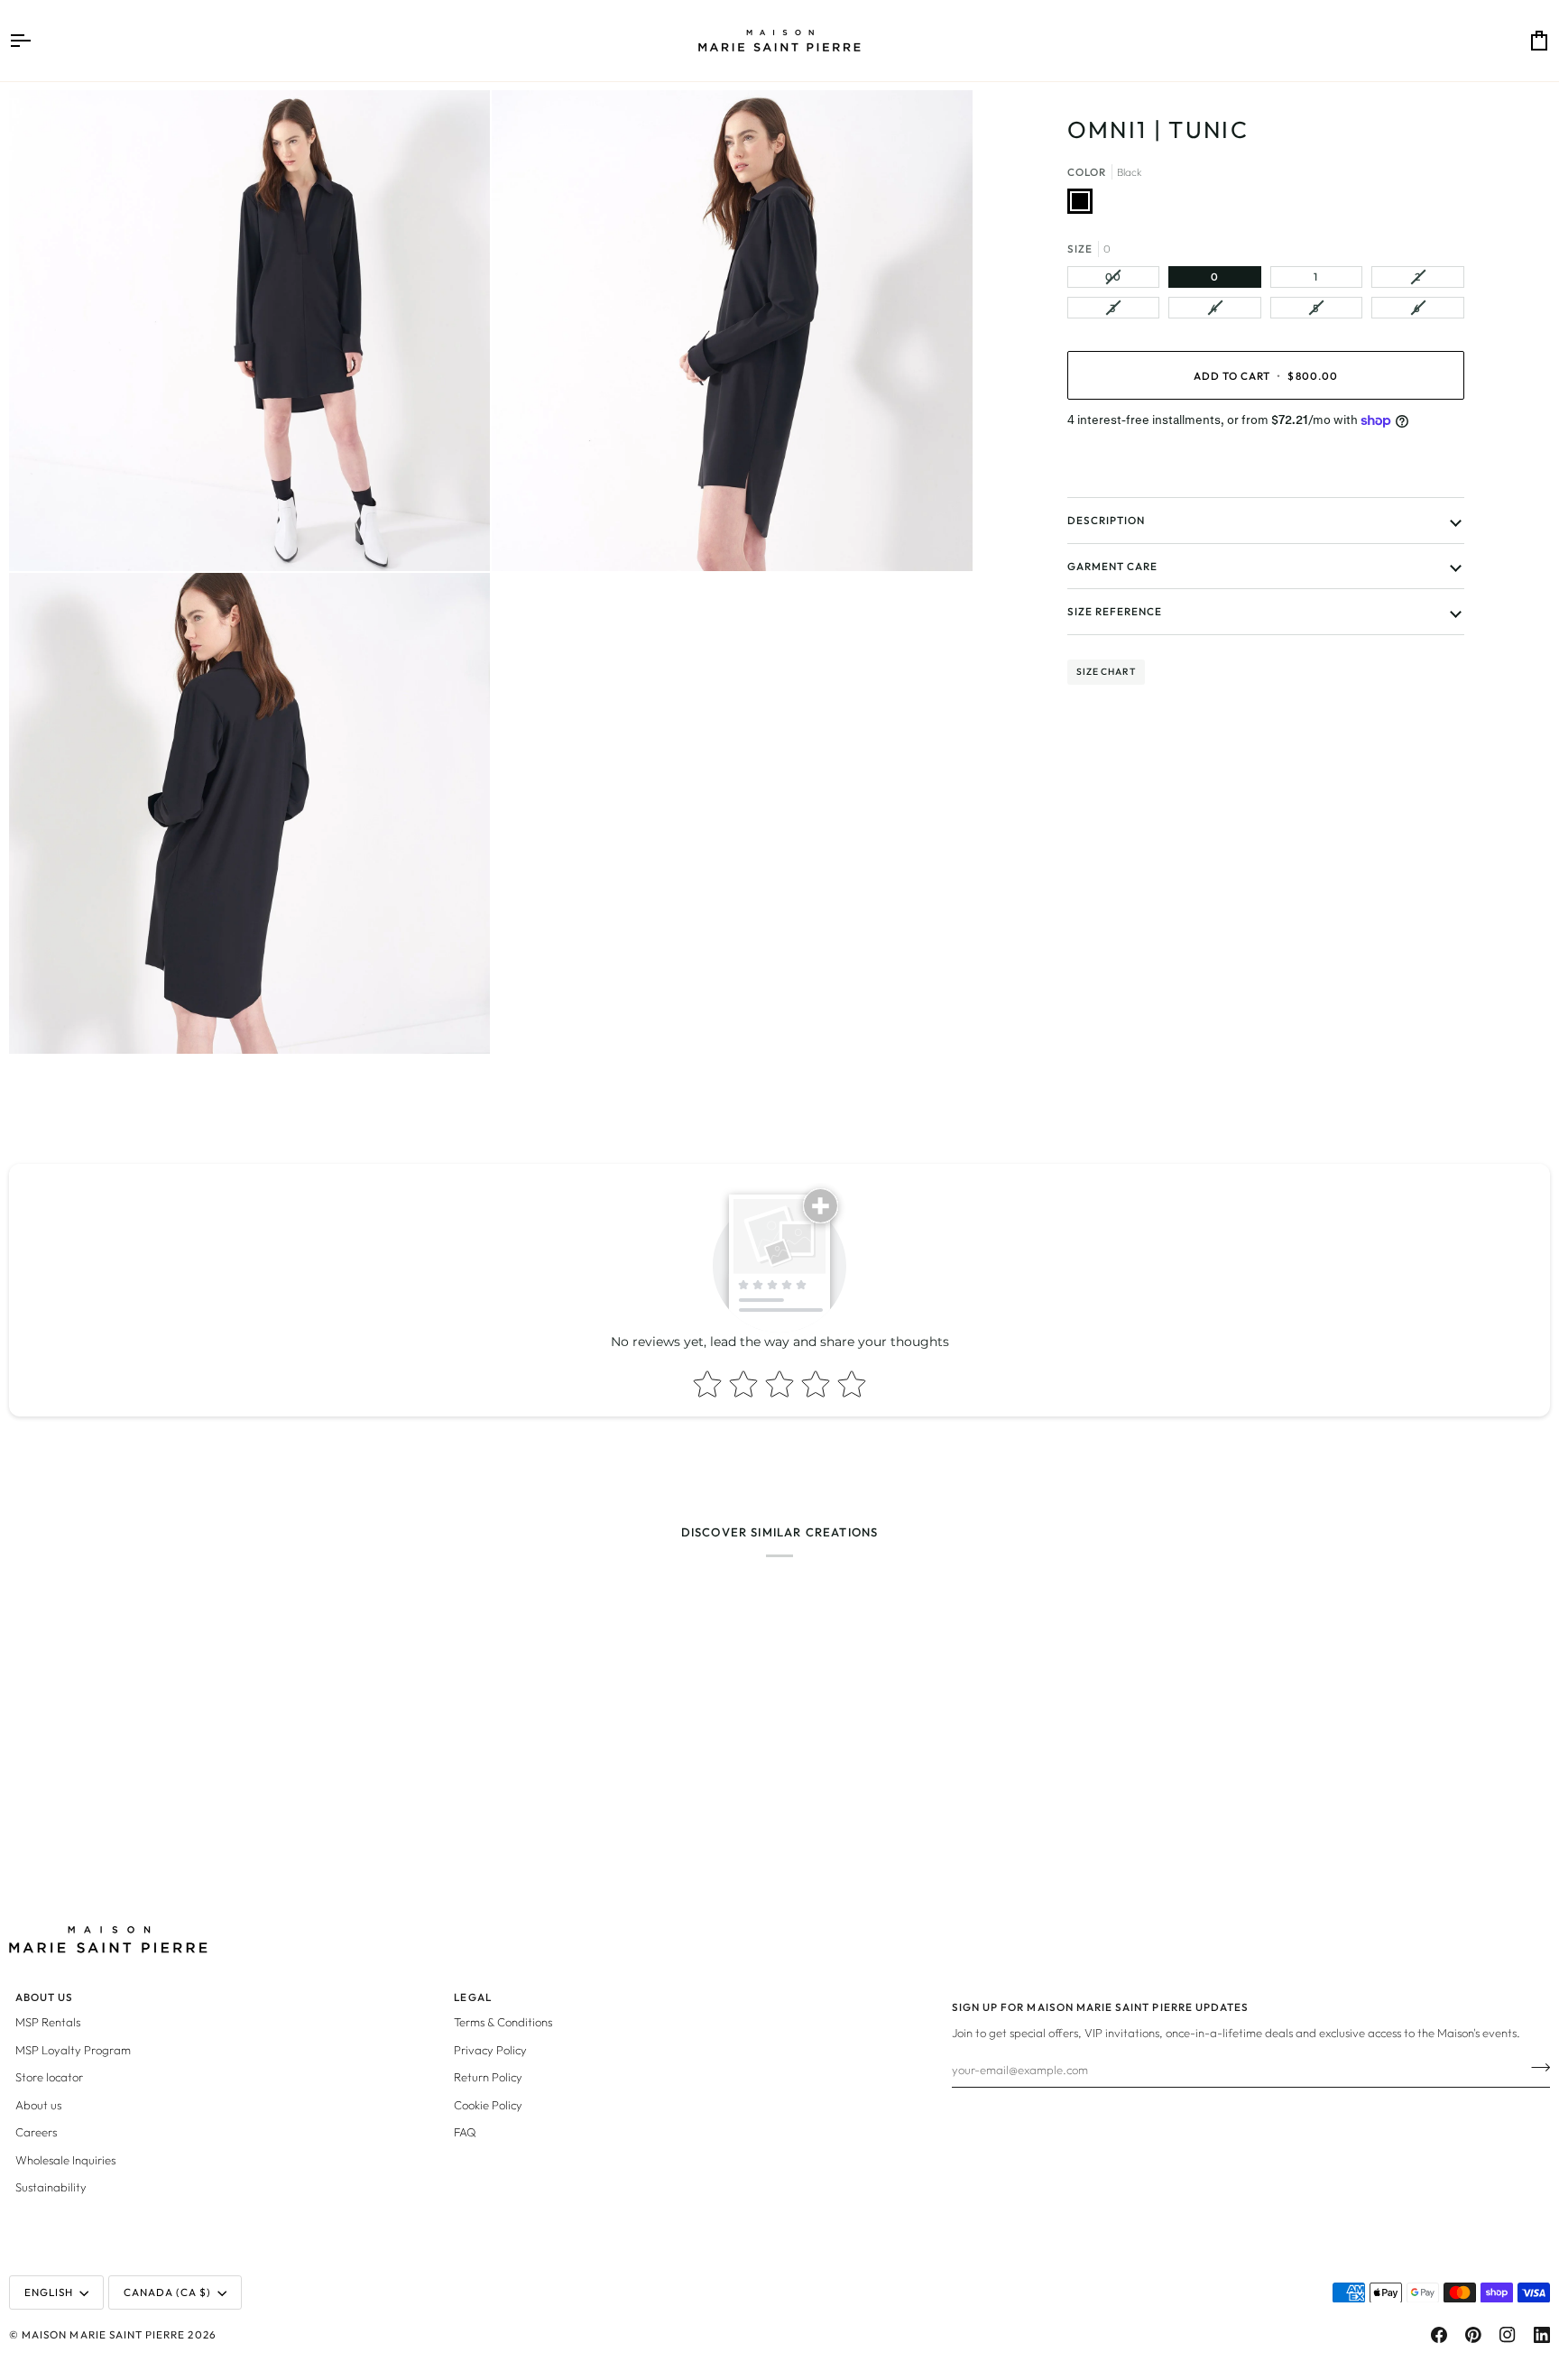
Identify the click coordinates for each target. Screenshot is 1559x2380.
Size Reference (1115, 611)
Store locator (49, 2077)
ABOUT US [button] (44, 1997)
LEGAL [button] (472, 1997)
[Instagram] (1508, 2335)
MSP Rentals (48, 2022)
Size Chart (1106, 672)
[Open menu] (36, 41)
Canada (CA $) (168, 2292)
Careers (36, 2132)
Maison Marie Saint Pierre (103, 2334)
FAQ (465, 2132)
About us (38, 2105)
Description (1107, 520)
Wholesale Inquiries (65, 2160)
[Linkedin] (1542, 2335)
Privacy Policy (490, 2050)
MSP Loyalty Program (73, 2050)
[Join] (1535, 2067)
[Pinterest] (1473, 2335)
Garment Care (1113, 566)
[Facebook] (1439, 2335)
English (49, 2292)
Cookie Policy (488, 2105)
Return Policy (488, 2077)
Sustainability (51, 2187)
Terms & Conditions (503, 2022)
